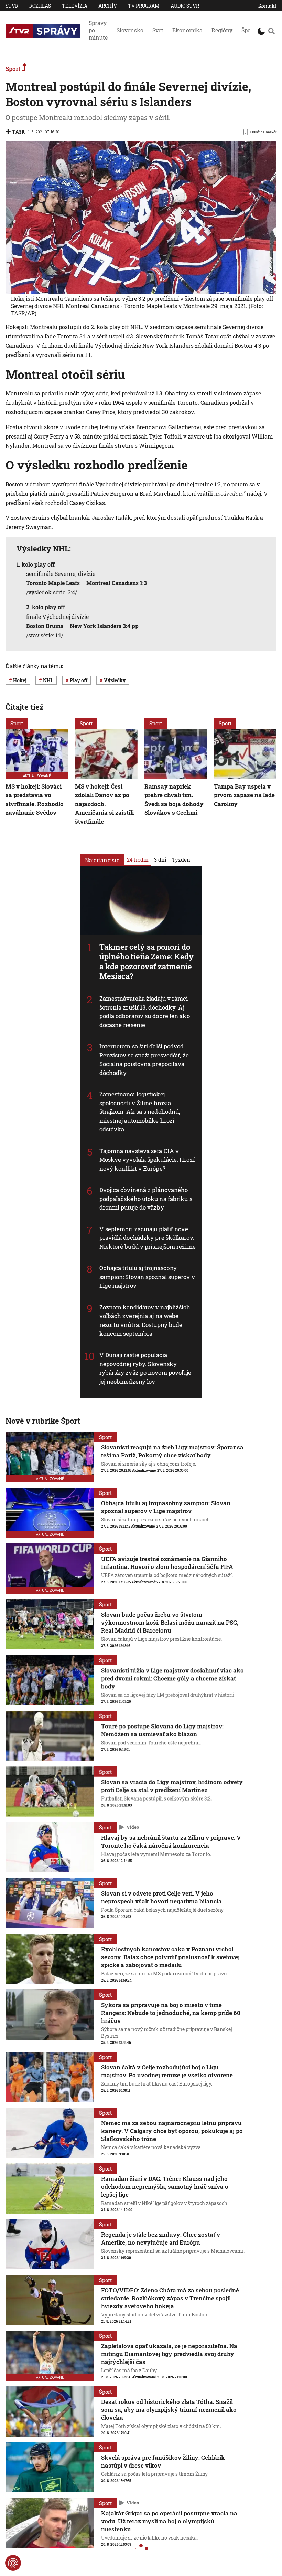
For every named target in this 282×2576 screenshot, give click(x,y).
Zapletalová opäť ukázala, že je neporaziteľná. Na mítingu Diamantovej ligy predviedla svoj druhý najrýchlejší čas (169, 2354)
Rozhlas (40, 6)
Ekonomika (187, 30)
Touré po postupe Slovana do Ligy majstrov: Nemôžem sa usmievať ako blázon (162, 1730)
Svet (158, 30)
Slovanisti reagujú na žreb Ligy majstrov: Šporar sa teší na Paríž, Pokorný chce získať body (172, 1451)
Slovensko (130, 30)
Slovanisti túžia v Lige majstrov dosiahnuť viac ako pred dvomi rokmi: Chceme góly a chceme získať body (172, 1678)
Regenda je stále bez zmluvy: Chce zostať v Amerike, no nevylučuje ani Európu (161, 2238)
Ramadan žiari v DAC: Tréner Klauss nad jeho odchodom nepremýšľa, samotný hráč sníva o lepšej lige (165, 2187)
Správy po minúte (98, 30)
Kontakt (267, 6)
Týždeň (181, 859)
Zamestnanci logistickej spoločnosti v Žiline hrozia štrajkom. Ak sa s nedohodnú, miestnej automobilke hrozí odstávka (140, 1112)
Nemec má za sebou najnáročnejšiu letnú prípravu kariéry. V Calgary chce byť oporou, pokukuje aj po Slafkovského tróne (172, 2131)
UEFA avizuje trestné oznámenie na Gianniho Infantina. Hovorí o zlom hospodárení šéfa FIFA (167, 1563)
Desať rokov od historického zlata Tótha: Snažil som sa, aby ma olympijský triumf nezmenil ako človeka (169, 2410)
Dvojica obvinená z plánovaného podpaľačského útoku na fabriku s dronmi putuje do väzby (146, 1199)
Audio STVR (185, 6)
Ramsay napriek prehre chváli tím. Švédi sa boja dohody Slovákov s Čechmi (174, 800)
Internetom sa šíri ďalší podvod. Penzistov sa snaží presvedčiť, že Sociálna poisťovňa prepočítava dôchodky (144, 1059)
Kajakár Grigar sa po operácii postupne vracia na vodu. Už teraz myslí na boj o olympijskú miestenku (169, 2521)
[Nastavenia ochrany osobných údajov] (13, 2563)
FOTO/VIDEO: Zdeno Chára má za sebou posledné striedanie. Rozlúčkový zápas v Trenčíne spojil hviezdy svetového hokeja (170, 2298)
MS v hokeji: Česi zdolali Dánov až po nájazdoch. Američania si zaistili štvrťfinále (104, 804)
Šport (248, 30)
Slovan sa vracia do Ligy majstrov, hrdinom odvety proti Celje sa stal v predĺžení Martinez (172, 1786)
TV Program (144, 6)
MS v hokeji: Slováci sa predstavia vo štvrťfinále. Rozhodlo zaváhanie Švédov (35, 800)
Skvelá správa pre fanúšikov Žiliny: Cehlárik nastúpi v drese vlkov (163, 2461)
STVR (12, 6)
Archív (108, 6)
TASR (18, 132)
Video (133, 1827)
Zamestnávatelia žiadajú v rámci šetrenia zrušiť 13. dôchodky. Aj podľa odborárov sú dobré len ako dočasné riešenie (145, 1012)
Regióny (222, 30)
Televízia (75, 6)
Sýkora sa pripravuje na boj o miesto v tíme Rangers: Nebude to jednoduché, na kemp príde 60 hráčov (171, 2013)
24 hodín (138, 859)
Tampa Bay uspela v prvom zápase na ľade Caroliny (244, 795)
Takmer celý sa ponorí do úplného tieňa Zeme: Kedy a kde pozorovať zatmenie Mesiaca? (147, 962)
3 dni (160, 859)
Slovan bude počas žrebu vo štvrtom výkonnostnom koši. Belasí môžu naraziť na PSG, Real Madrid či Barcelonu (170, 1622)
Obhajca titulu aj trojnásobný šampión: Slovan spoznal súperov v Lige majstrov (147, 1277)
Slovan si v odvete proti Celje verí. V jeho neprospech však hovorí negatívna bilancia (161, 1897)
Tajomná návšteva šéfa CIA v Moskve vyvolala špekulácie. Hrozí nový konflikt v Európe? (147, 1160)
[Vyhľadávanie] (272, 31)
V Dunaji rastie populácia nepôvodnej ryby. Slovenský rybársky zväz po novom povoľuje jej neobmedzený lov (145, 1368)
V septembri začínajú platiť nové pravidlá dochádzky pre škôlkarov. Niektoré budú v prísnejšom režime (148, 1238)
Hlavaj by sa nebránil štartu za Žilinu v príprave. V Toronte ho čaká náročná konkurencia (171, 1841)
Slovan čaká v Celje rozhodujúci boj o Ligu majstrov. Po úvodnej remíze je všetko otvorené (167, 2071)
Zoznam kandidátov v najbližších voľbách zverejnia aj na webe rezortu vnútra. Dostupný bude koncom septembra (145, 1320)
